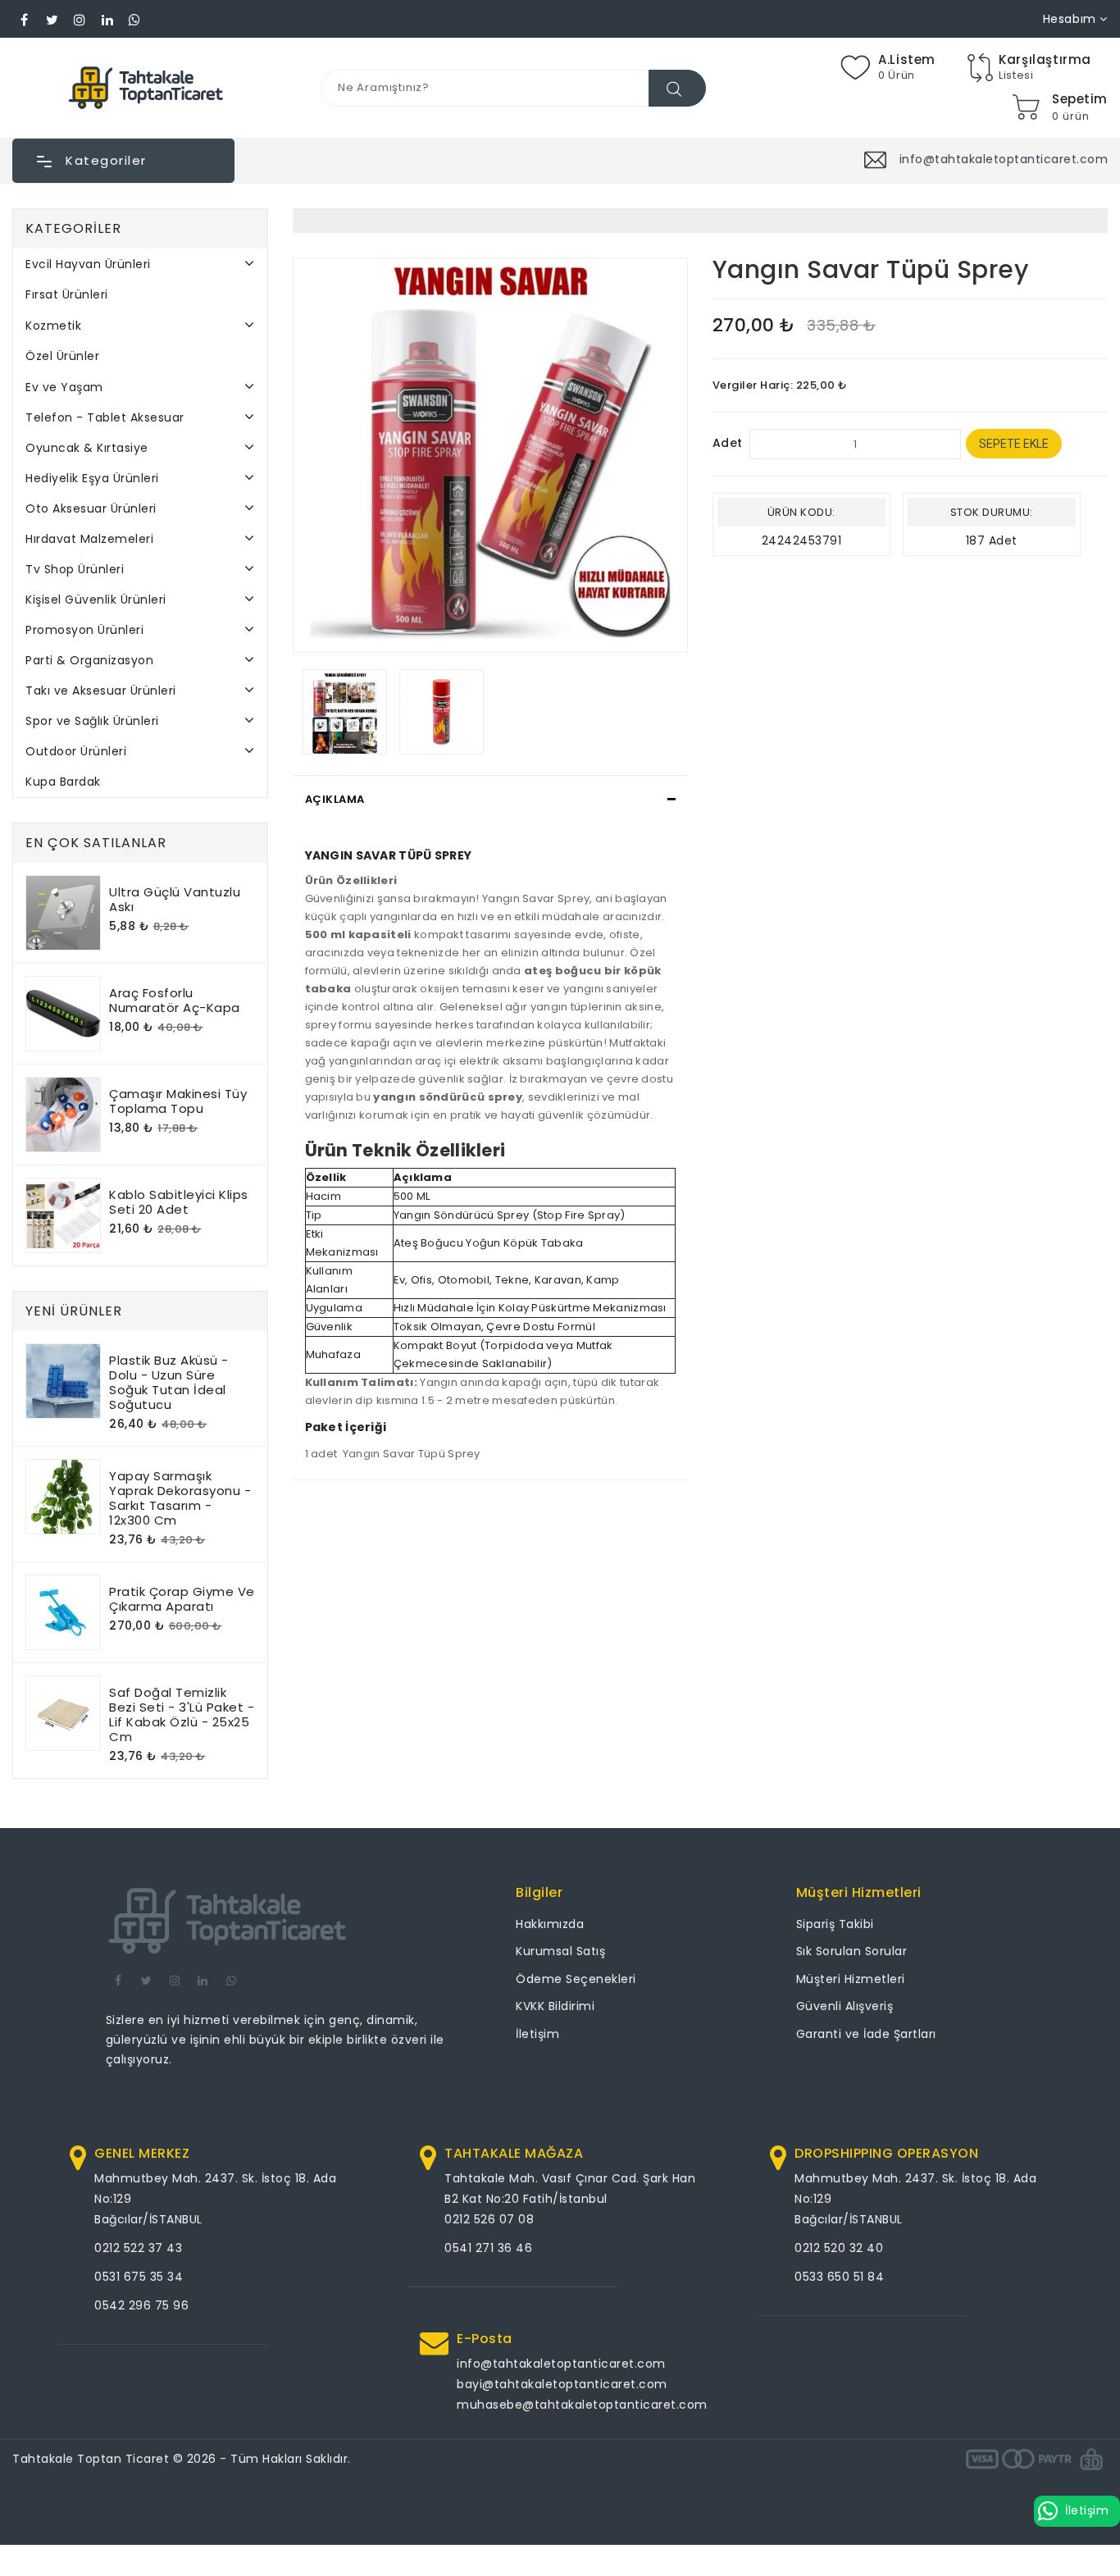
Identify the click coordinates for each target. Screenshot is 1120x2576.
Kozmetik (53, 326)
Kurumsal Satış (560, 1951)
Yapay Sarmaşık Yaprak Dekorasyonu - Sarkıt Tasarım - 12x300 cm (180, 1498)
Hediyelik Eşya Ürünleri (92, 478)
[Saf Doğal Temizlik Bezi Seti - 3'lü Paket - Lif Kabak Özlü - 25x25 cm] (63, 1713)
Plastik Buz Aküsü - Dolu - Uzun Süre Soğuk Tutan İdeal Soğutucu (169, 1382)
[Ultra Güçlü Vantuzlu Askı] (63, 913)
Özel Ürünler (62, 356)
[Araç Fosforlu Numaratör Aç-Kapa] (63, 1014)
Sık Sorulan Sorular (852, 1951)
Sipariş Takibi (835, 1924)
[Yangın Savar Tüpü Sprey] (490, 455)
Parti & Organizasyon (89, 660)
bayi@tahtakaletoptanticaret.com (562, 2384)
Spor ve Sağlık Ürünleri (92, 721)
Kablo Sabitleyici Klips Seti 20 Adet (179, 1202)
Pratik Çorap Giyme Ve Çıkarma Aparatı (182, 1599)
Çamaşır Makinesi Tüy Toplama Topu (178, 1101)
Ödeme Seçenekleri (576, 1979)
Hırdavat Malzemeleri (89, 539)
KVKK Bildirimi (555, 2006)
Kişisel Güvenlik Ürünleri (96, 600)
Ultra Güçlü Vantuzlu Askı (175, 899)
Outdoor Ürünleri (76, 751)
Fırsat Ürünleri (67, 294)
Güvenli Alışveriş (845, 2006)
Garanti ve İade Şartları (866, 2034)
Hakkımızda (550, 1924)
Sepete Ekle (1014, 444)
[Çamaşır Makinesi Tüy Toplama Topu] (63, 1115)
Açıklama (335, 799)
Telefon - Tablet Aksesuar (105, 417)
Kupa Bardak (63, 782)
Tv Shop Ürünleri (75, 569)
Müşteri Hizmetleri (851, 1979)
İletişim (537, 2034)
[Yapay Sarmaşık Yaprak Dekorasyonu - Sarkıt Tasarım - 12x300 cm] (63, 1497)
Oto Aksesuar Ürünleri (91, 508)
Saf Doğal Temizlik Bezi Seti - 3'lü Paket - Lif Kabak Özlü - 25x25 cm (182, 1714)
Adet (728, 443)
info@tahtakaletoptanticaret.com (561, 2364)
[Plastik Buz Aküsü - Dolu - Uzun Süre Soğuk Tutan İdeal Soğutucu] (63, 1381)
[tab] (490, 800)
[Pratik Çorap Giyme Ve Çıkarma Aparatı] (63, 1612)
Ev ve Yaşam (64, 387)
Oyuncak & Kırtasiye (87, 448)
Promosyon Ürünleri (84, 630)
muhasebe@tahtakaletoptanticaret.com (582, 2405)
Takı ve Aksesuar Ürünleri (101, 691)
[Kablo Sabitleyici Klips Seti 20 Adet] (63, 1215)
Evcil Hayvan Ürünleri (88, 264)
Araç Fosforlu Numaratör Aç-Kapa (175, 1000)
